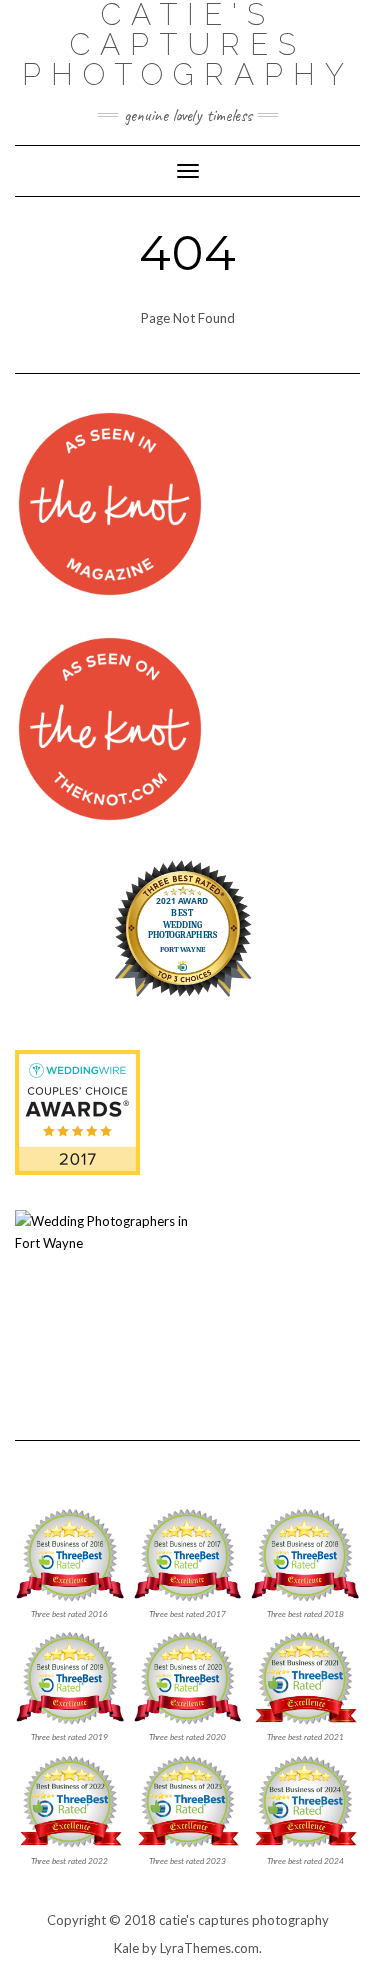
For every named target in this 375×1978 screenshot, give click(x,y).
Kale (126, 1948)
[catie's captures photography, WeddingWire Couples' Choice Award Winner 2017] (77, 1111)
